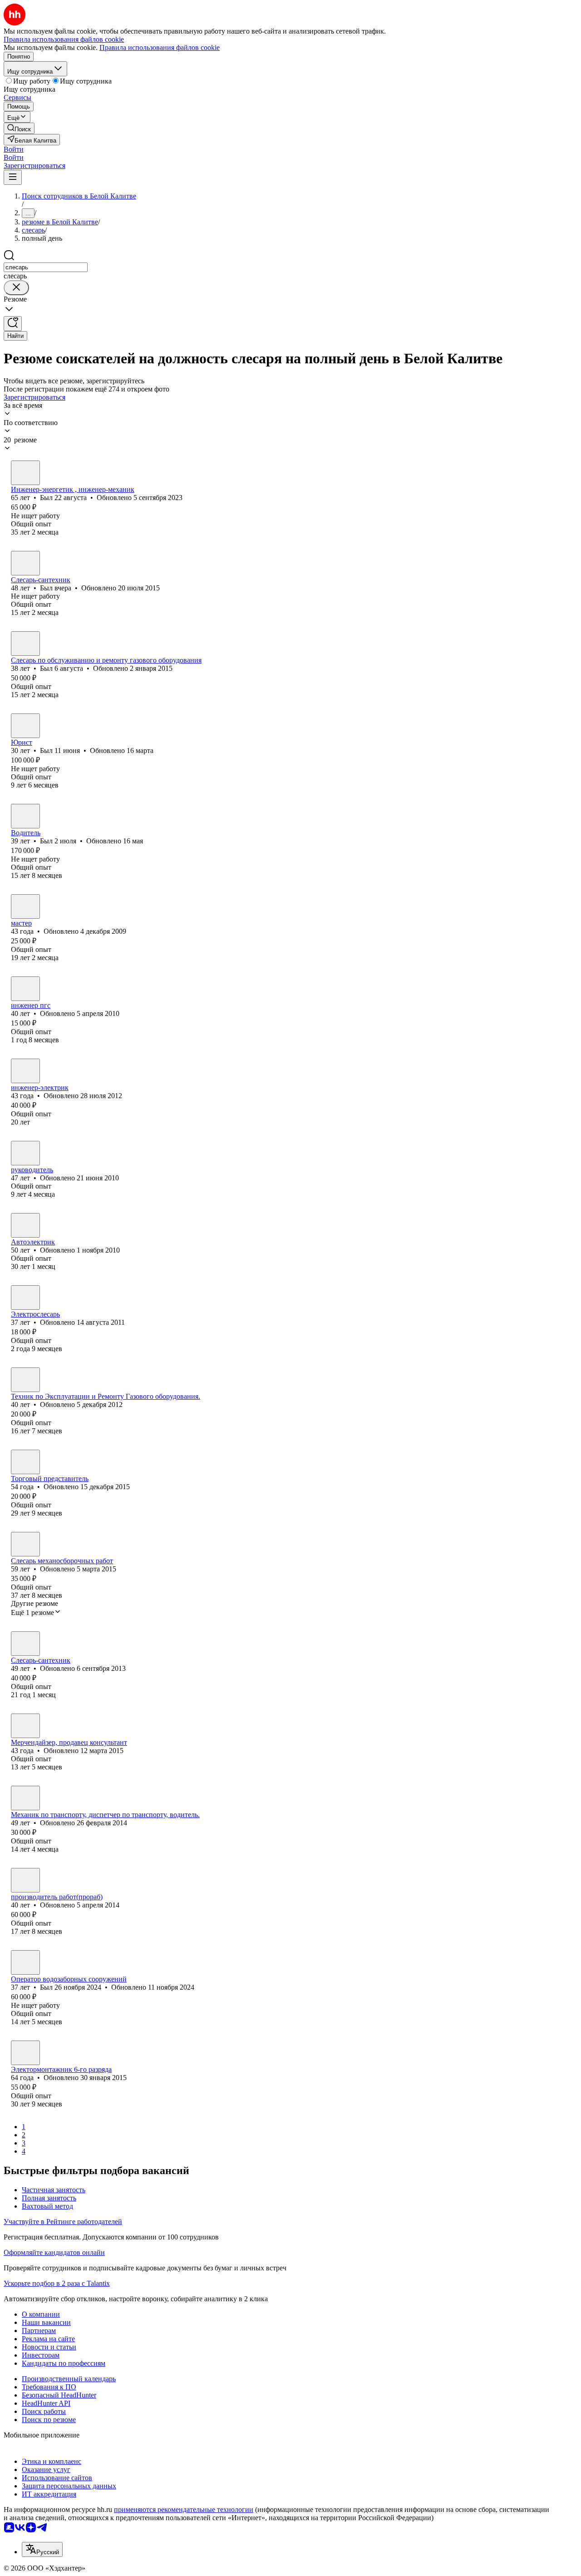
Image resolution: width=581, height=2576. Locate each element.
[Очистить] (16, 288)
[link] (19, 128)
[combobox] (46, 267)
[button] (14, 149)
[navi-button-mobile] (13, 177)
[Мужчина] (25, 473)
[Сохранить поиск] (13, 324)
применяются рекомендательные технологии (184, 2509)
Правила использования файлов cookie (160, 47)
